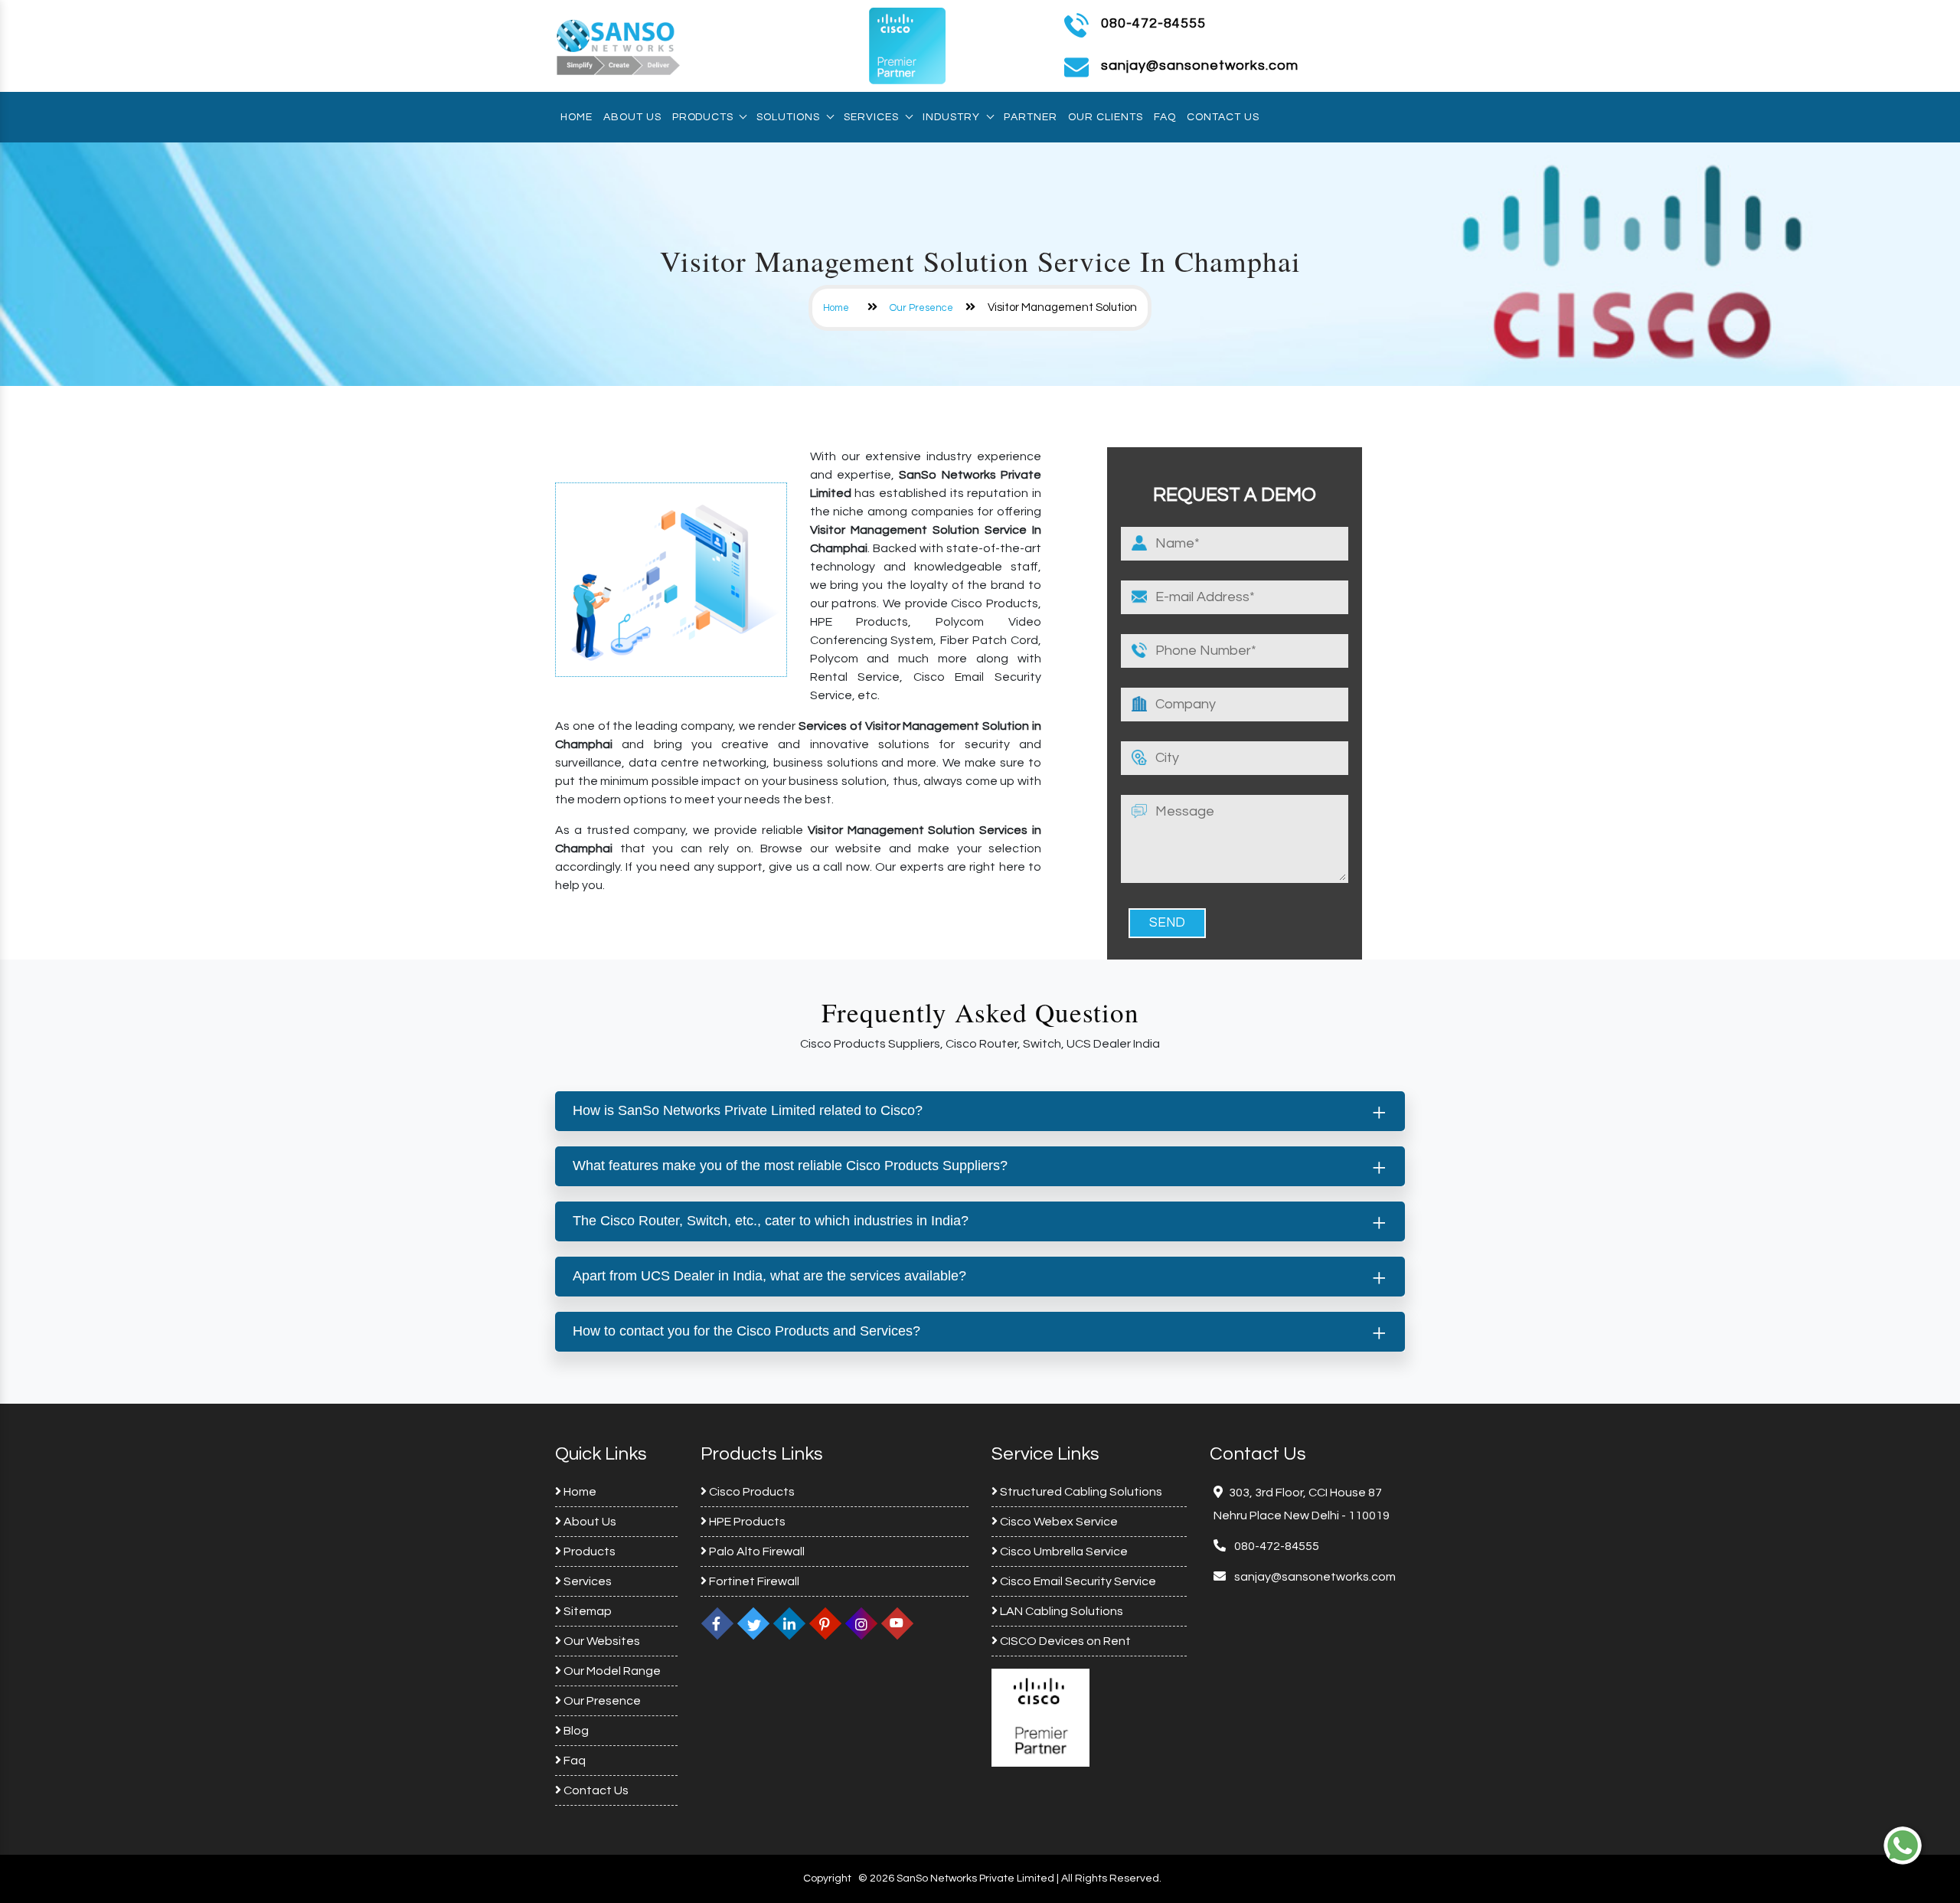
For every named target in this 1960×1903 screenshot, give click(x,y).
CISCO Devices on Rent (1064, 1641)
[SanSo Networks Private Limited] (619, 45)
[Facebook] (717, 1623)
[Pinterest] (825, 1623)
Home (577, 117)
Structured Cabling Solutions (1080, 1492)
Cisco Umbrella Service (1063, 1552)
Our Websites (601, 1641)
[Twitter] (753, 1623)
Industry (951, 117)
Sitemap (586, 1611)
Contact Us (1223, 117)
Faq (1165, 117)
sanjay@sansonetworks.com (1314, 1577)
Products (702, 117)
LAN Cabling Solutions (1060, 1611)
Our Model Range (611, 1671)
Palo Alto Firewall (756, 1552)
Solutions (788, 117)
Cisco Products (751, 1492)
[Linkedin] (789, 1623)
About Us (632, 117)
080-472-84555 (1153, 23)
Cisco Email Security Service (1077, 1581)
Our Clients (1106, 117)
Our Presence (921, 308)
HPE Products (746, 1522)
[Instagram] (861, 1623)
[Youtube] (897, 1623)
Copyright (827, 1878)
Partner (1031, 117)
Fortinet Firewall (753, 1581)
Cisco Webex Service (1058, 1522)
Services (871, 117)
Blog (575, 1731)
